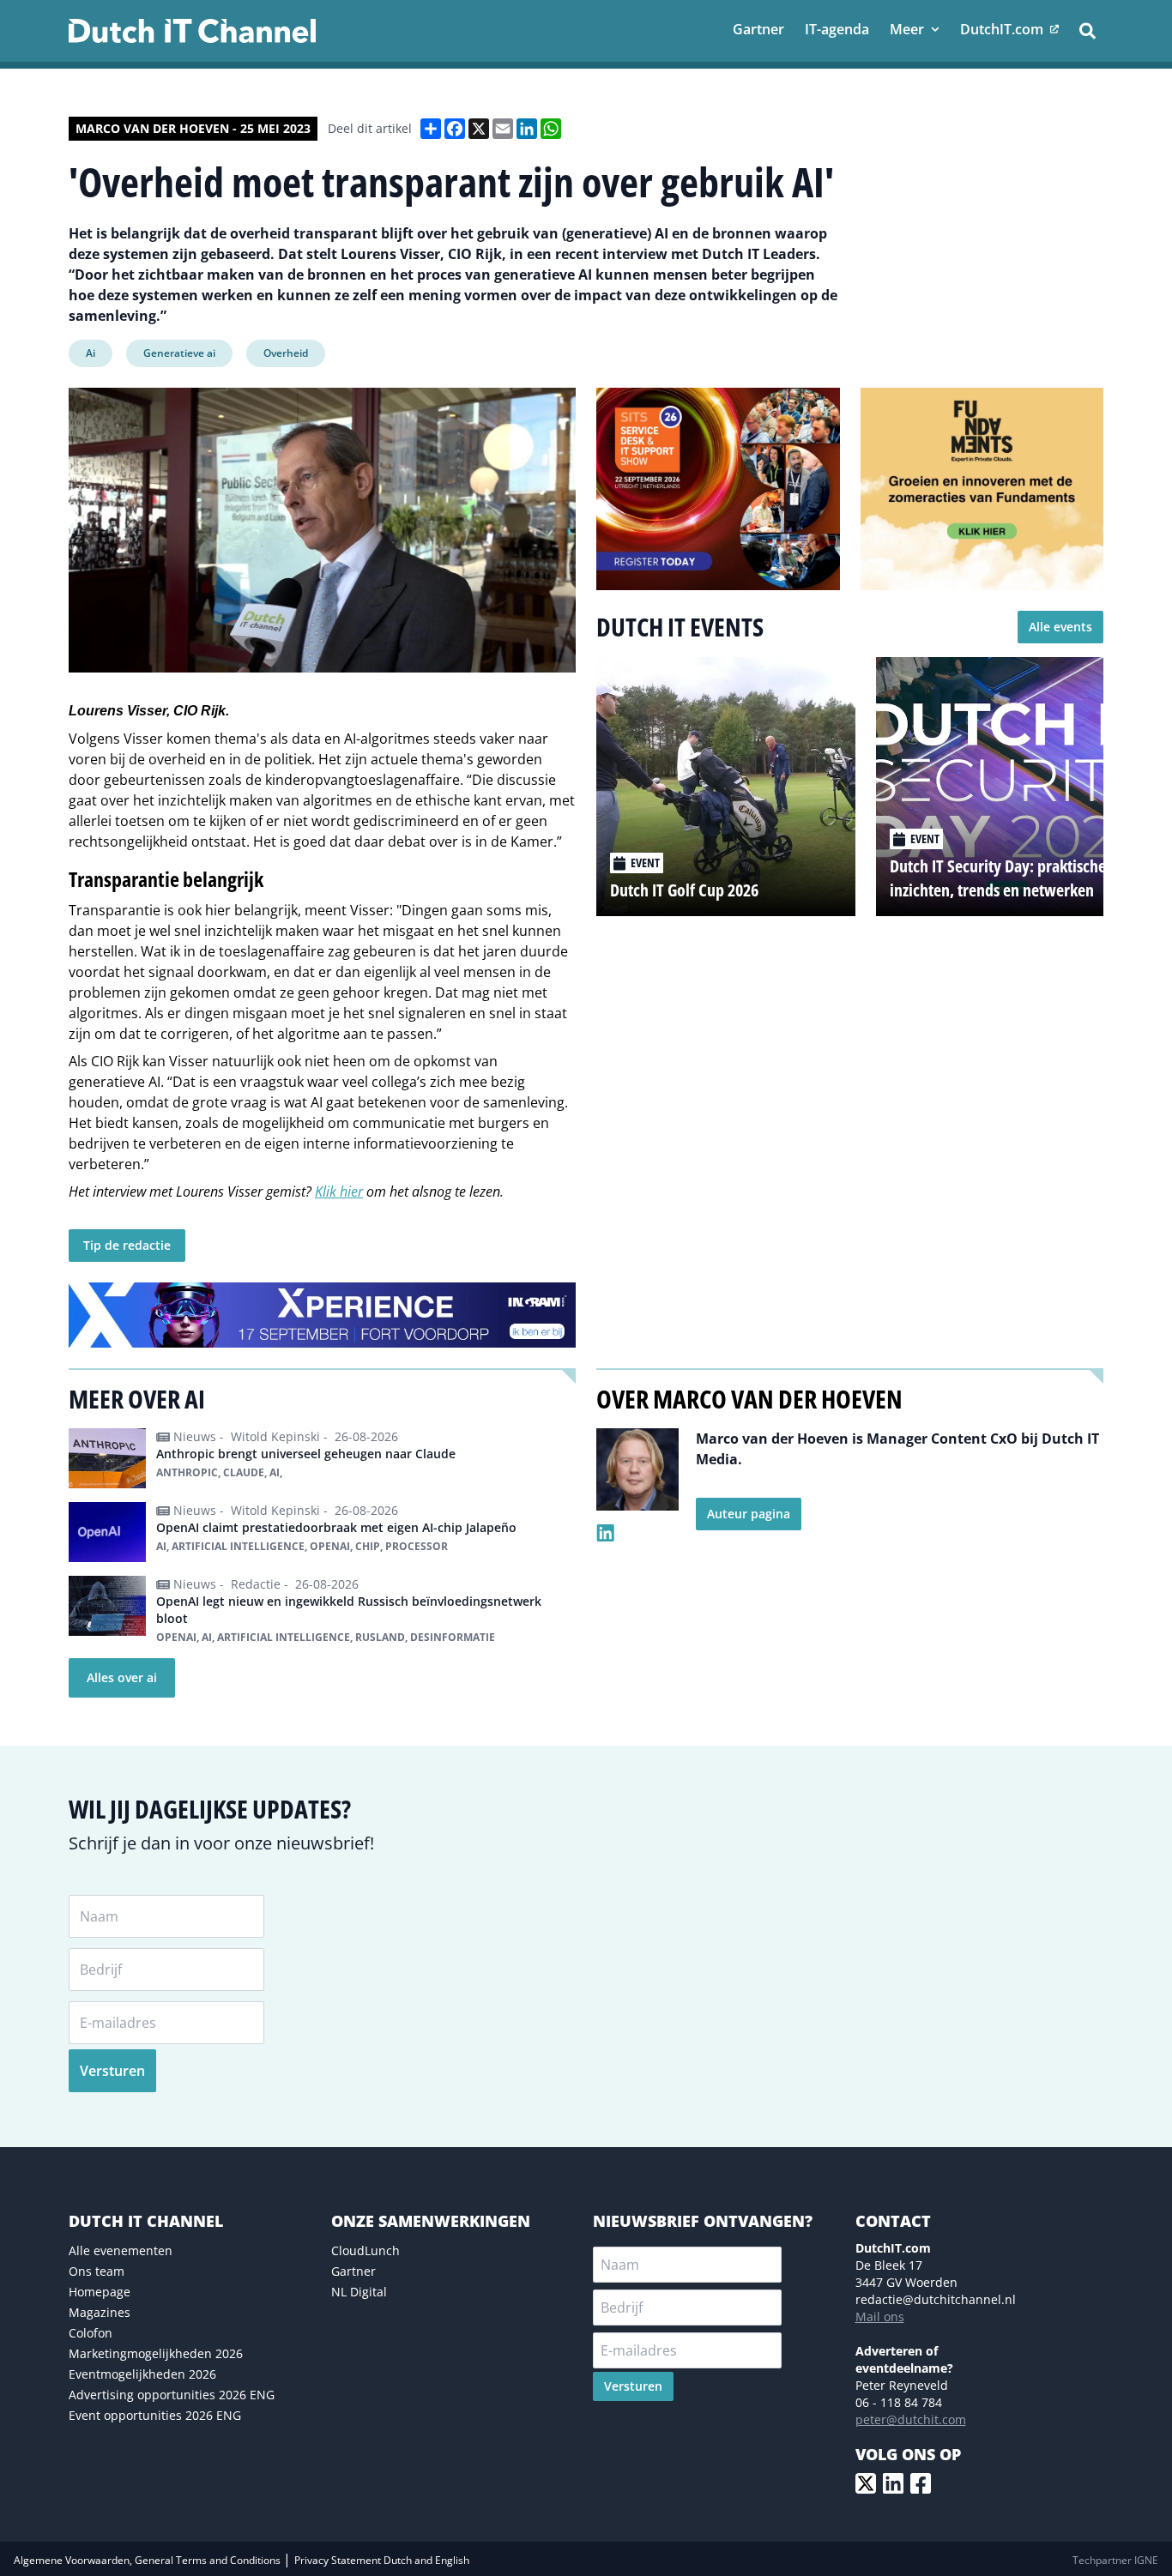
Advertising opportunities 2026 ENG (172, 2395)
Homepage (100, 2292)
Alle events (1060, 627)
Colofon (91, 2333)
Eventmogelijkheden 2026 (142, 2374)
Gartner (353, 2271)
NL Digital (359, 2292)
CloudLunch (365, 2250)
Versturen (112, 2071)
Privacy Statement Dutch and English (382, 2560)
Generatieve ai (179, 353)
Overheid (286, 353)
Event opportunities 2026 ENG (155, 2415)
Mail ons (880, 2317)
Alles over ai (122, 1677)
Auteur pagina (749, 1514)
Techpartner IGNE (1115, 2560)
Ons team (97, 2271)
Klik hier (339, 1191)
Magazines (100, 2312)
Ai (91, 353)
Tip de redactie (127, 1245)
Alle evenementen (121, 2250)
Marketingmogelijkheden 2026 (156, 2353)
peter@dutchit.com (911, 2419)
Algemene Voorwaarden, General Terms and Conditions (148, 2560)
